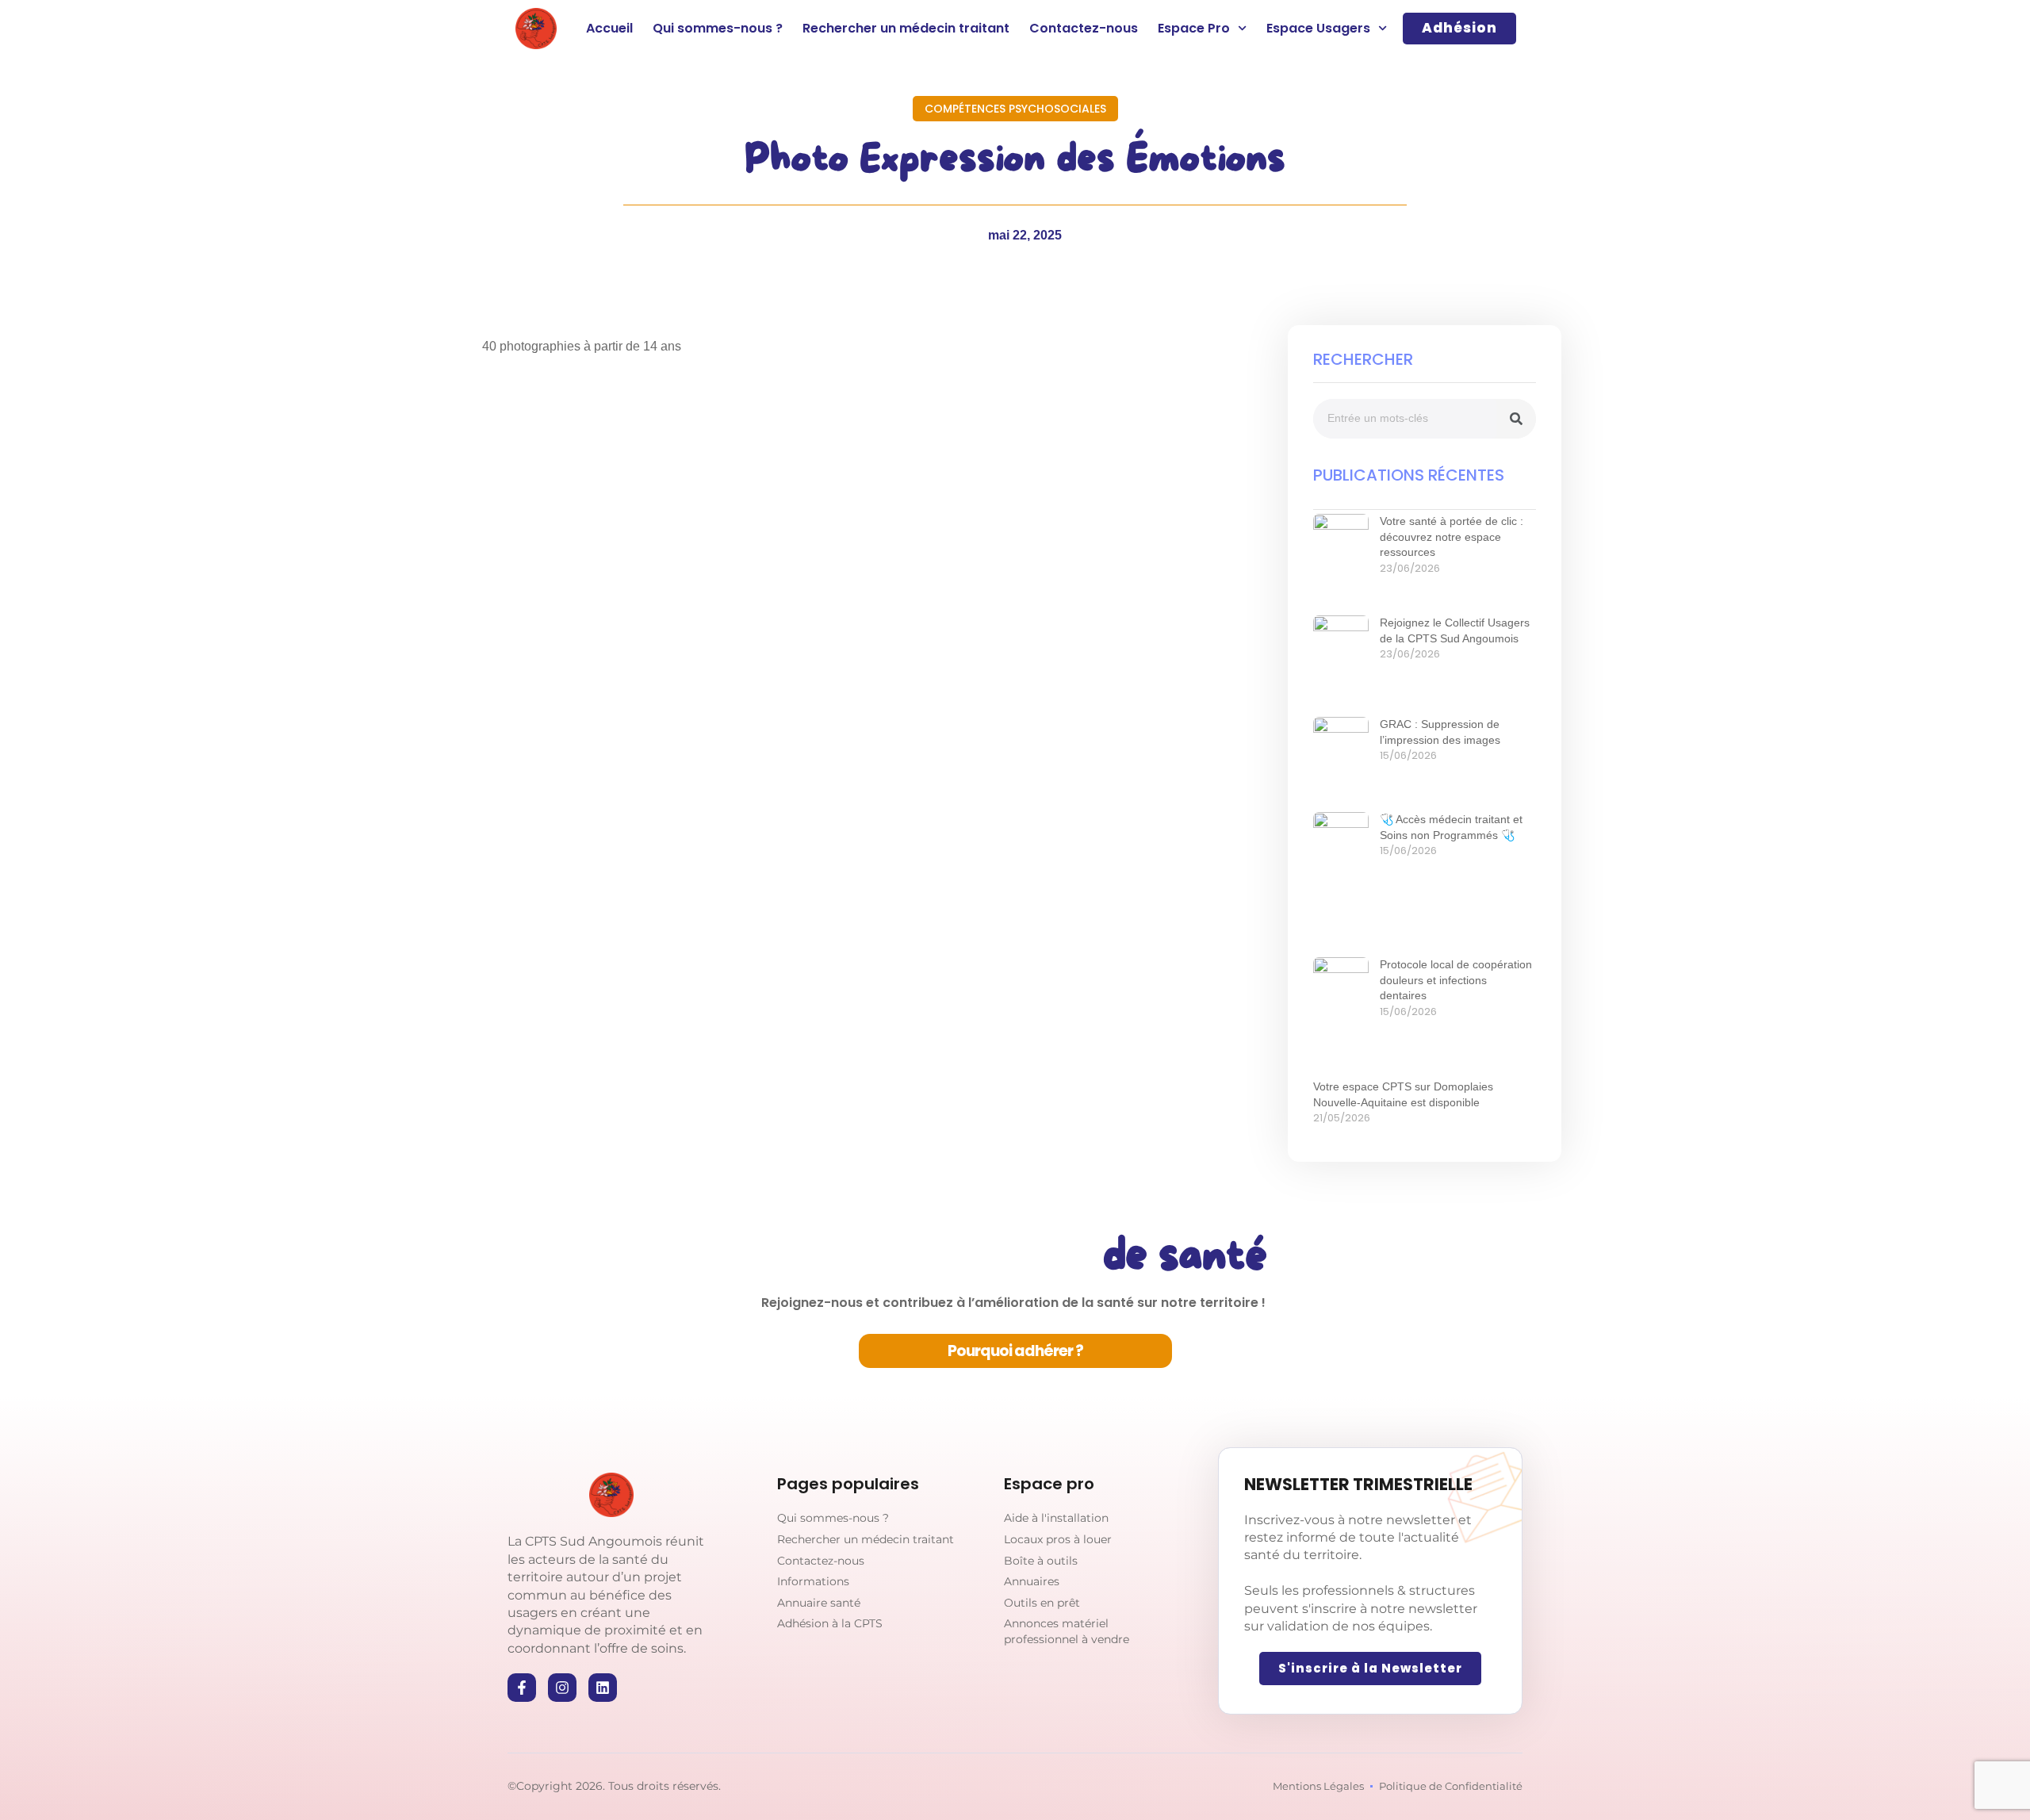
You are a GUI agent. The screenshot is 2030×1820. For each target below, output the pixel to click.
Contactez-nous (1084, 28)
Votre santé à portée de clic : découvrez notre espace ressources (1452, 536)
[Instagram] (562, 1688)
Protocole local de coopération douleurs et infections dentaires (1456, 980)
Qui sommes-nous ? (718, 28)
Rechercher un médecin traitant (906, 28)
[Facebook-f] (522, 1688)
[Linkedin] (603, 1688)
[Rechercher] (1516, 419)
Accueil (609, 28)
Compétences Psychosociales (1015, 109)
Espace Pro (1194, 28)
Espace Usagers (1318, 28)
